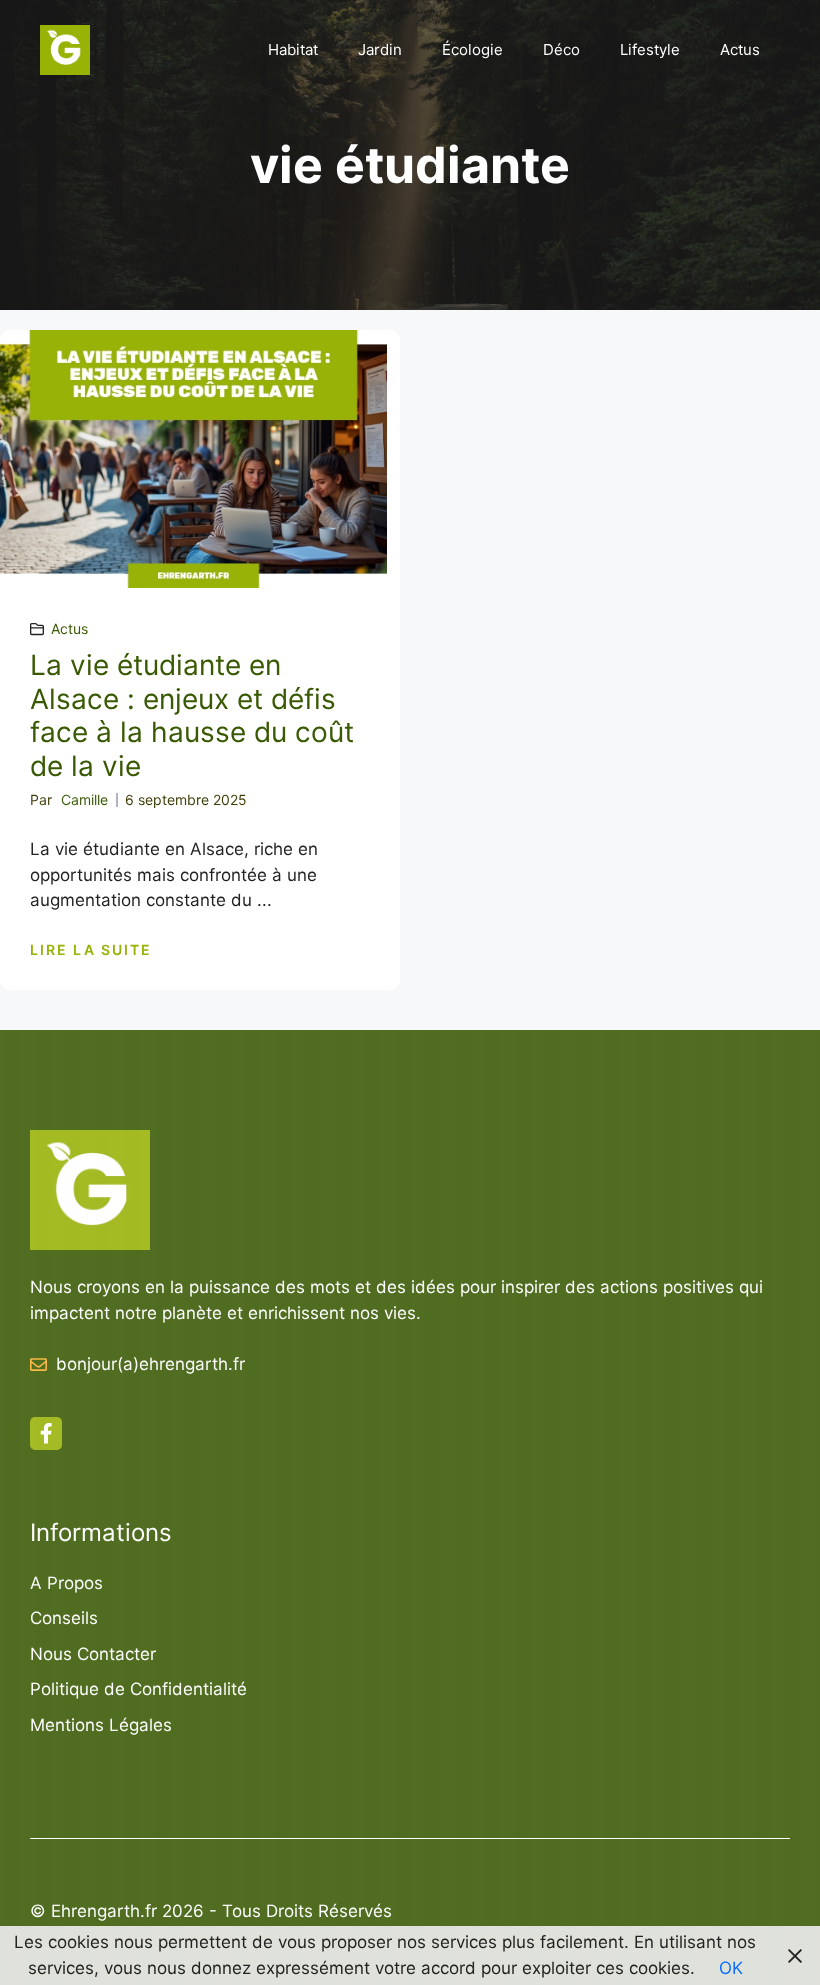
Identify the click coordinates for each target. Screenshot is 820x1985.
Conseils (64, 1618)
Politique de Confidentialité (138, 1689)
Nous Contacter (93, 1654)
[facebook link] (46, 1433)
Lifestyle (650, 49)
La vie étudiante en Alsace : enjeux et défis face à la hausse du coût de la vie (192, 715)
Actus (740, 49)
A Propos (66, 1583)
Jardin (380, 49)
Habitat (293, 49)
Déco (561, 49)
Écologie (472, 49)
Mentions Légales (101, 1725)
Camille (84, 799)
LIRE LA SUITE (91, 949)
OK (731, 1968)
